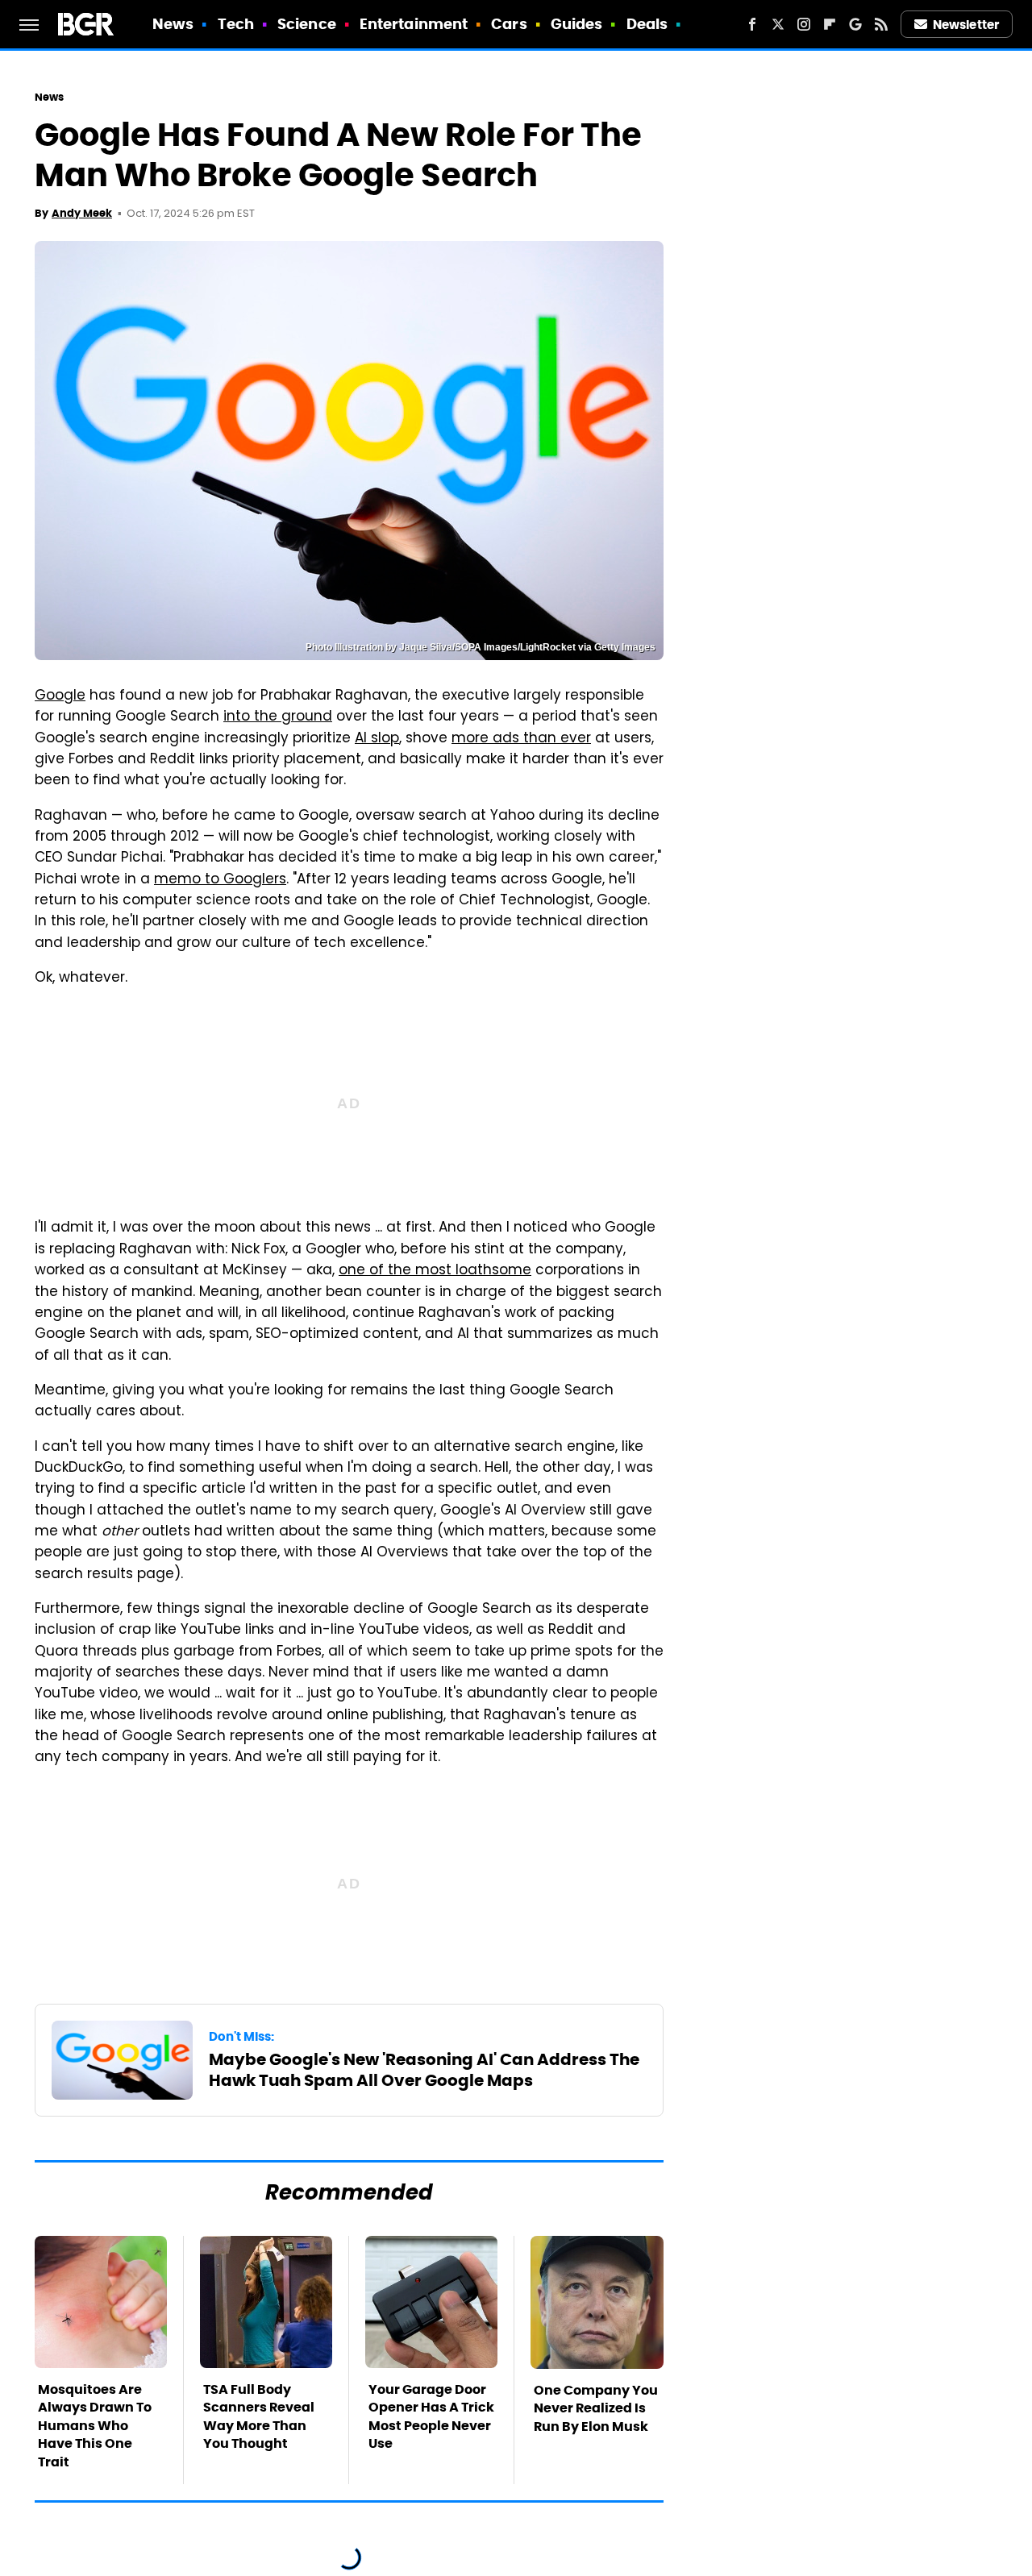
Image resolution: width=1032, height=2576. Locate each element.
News (173, 24)
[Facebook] (752, 24)
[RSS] (881, 24)
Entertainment (414, 24)
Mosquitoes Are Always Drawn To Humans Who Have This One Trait (95, 2426)
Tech (236, 24)
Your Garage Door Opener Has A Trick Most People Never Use (431, 2416)
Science (307, 24)
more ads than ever (521, 739)
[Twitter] (778, 24)
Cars (509, 24)
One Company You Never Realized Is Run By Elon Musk (596, 2408)
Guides (577, 24)
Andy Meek (82, 213)
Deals (647, 24)
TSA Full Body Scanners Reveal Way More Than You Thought (259, 2416)
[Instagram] (804, 24)
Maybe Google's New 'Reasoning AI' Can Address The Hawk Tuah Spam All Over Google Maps (424, 2070)
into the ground (278, 717)
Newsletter (966, 25)
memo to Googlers (220, 880)
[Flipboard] (830, 24)
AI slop (377, 739)
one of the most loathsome (435, 1271)
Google (60, 696)
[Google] (855, 24)
